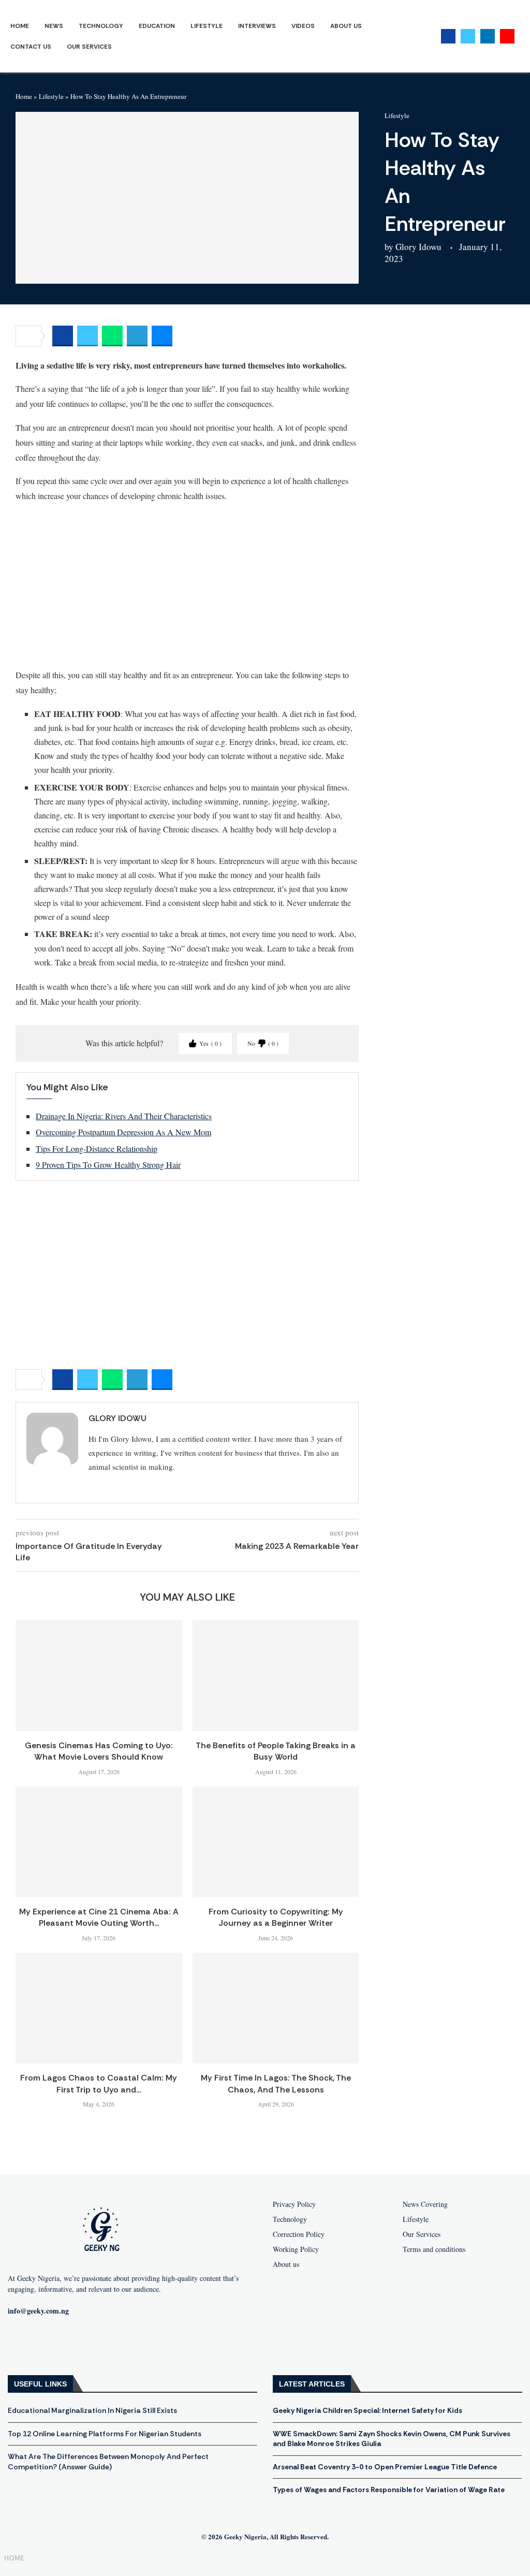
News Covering (425, 2204)
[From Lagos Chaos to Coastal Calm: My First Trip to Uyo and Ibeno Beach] (99, 2008)
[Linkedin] (488, 36)
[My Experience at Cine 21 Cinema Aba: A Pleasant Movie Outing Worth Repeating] (99, 1842)
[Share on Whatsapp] (112, 336)
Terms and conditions (434, 2249)
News (54, 26)
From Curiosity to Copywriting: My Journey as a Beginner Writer (276, 1917)
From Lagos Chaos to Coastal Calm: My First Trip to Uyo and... (99, 2083)
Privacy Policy (294, 2204)
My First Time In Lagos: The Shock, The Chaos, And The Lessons (276, 2083)
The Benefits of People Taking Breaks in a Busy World (276, 1751)
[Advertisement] (187, 585)
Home (20, 26)
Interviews (257, 26)
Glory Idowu (418, 247)
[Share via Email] (162, 336)
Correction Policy (299, 2234)
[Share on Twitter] (87, 336)
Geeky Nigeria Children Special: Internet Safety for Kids (367, 2410)
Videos (303, 26)
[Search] (525, 36)
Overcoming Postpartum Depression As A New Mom (123, 1132)
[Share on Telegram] (137, 336)
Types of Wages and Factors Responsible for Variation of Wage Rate (389, 2490)
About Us (346, 26)
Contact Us (31, 47)
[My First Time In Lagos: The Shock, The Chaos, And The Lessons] (276, 2008)
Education (157, 26)
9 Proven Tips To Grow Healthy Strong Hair (108, 1165)
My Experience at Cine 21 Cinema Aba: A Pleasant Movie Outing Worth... (99, 1917)
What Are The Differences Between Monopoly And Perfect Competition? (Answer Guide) (108, 2462)
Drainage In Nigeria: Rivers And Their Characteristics (124, 1116)
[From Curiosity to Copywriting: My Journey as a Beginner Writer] (276, 1842)
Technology (101, 26)
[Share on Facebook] (63, 336)
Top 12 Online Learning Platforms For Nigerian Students (105, 2434)
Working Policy (296, 2249)
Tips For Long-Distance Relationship (97, 1148)
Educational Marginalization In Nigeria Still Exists (92, 2410)
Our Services (89, 47)
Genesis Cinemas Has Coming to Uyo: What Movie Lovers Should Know (99, 1751)
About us (286, 2264)
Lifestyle (207, 26)
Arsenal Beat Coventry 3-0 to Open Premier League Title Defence (385, 2467)
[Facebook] (448, 36)
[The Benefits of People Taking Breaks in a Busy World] (276, 1675)
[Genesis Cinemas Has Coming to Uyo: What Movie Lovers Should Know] (99, 1675)
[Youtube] (507, 36)
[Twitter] (468, 36)
